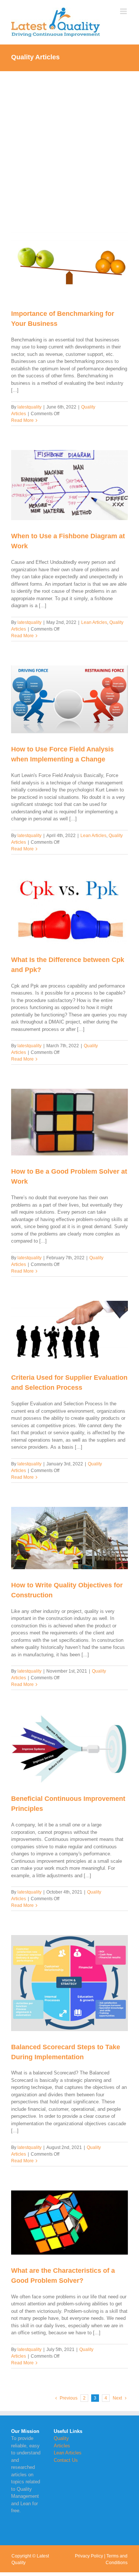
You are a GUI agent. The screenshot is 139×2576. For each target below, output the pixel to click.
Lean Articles (94, 622)
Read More (22, 420)
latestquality (29, 407)
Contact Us (66, 2460)
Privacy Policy (89, 2556)
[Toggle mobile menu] (124, 11)
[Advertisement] (69, 144)
